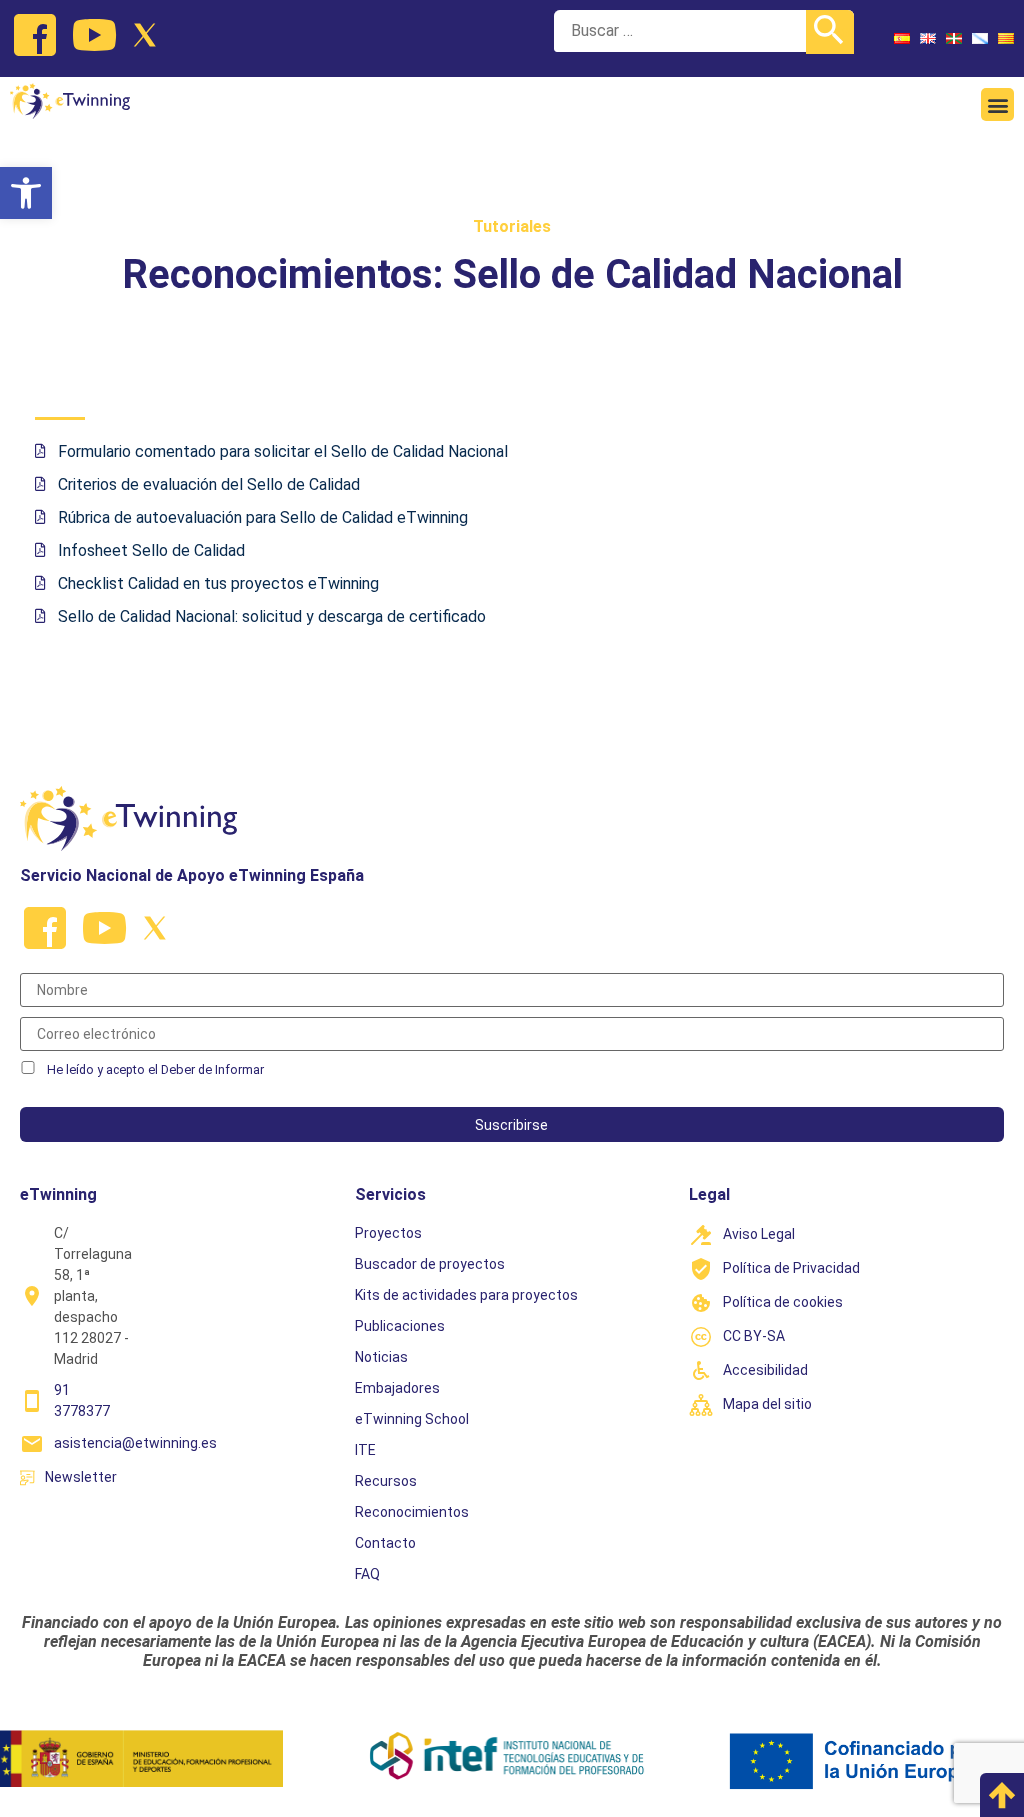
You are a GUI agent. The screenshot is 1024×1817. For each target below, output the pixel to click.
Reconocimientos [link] (412, 1512)
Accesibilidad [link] (765, 1370)
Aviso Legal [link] (759, 1234)
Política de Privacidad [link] (791, 1268)
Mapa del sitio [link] (767, 1404)
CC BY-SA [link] (754, 1336)
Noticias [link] (381, 1357)
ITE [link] (365, 1450)
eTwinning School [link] (412, 1419)
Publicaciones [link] (400, 1326)
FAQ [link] (367, 1574)
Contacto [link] (385, 1543)
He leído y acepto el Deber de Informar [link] (155, 1069)
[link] (26, 193)
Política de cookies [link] (783, 1302)
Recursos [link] (386, 1481)
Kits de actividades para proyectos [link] (466, 1295)
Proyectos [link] (388, 1233)
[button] (997, 104)
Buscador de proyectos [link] (430, 1264)
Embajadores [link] (397, 1388)
